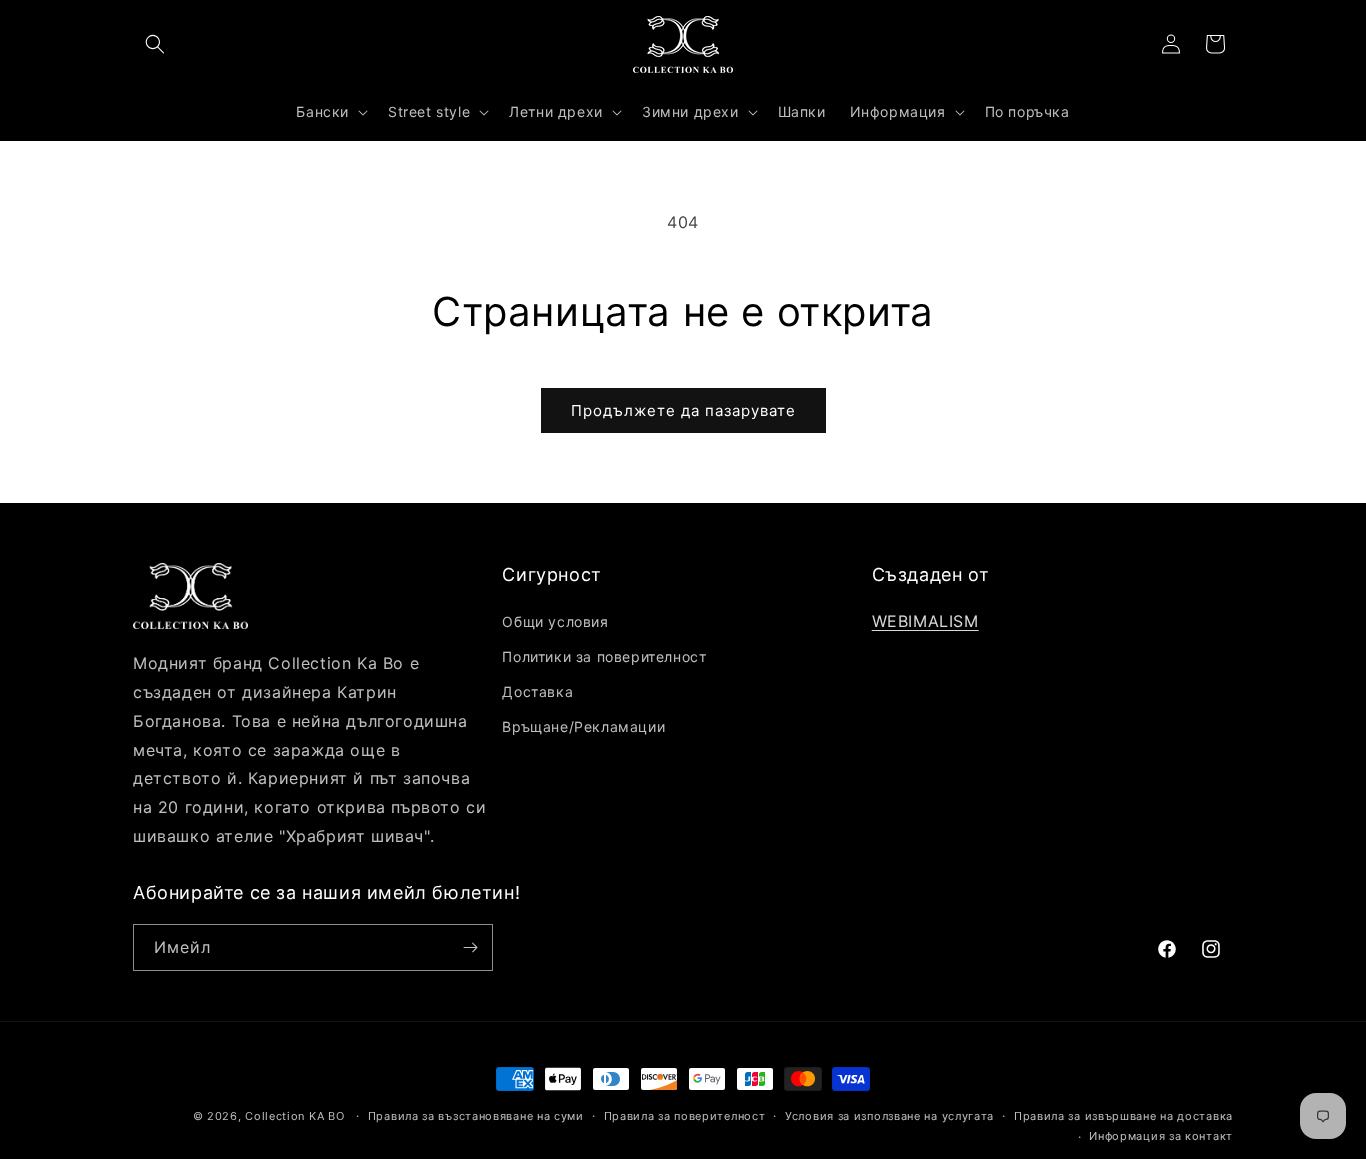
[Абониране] (470, 947)
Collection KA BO (294, 1116)
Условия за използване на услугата (889, 1116)
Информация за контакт (1161, 1136)
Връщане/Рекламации (583, 726)
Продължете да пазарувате (683, 410)
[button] (155, 44)
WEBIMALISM (925, 621)
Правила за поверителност (685, 1116)
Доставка (537, 691)
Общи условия (555, 621)
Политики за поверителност (604, 656)
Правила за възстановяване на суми (476, 1116)
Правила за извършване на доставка (1123, 1116)
